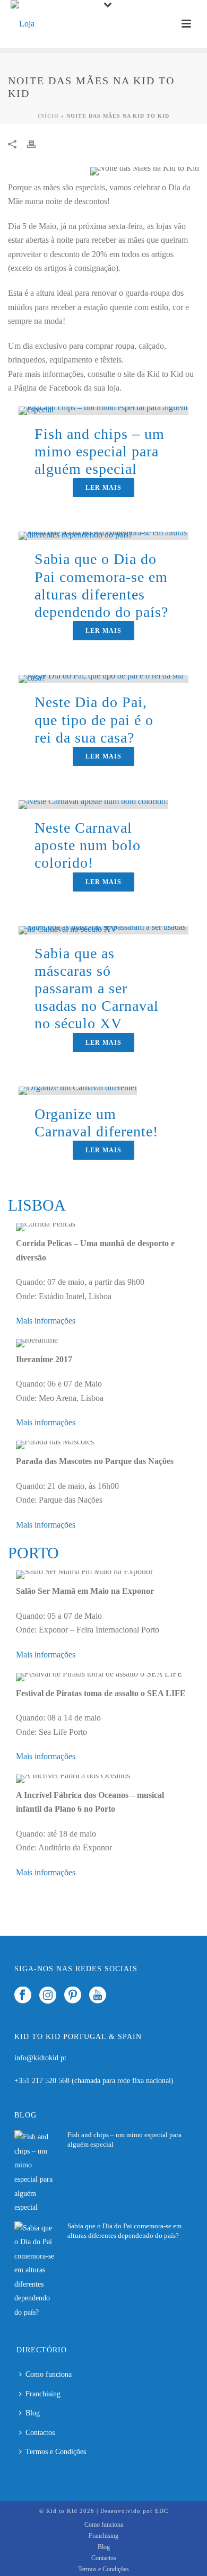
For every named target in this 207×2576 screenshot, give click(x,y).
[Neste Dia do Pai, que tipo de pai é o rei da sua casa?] (103, 678)
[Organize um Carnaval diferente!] (78, 1089)
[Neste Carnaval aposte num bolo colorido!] (93, 804)
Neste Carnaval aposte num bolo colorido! (88, 845)
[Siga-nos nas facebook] (23, 1996)
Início (48, 116)
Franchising (43, 2394)
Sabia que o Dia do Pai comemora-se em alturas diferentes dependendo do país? (124, 2231)
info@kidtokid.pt (40, 2058)
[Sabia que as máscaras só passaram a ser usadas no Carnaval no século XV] (103, 929)
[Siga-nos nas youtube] (98, 1996)
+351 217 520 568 (43, 2081)
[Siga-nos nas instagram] (48, 1996)
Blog (33, 2413)
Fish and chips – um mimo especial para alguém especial (100, 451)
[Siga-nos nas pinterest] (73, 1996)
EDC (162, 2511)
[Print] (37, 144)
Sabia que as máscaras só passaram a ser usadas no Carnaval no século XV (97, 989)
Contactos (40, 2433)
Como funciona (49, 2374)
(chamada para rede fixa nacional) (123, 2081)
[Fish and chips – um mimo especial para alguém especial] (103, 410)
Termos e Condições (56, 2452)
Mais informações (46, 1321)
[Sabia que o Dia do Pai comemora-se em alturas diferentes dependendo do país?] (103, 535)
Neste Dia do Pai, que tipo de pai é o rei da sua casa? (94, 720)
